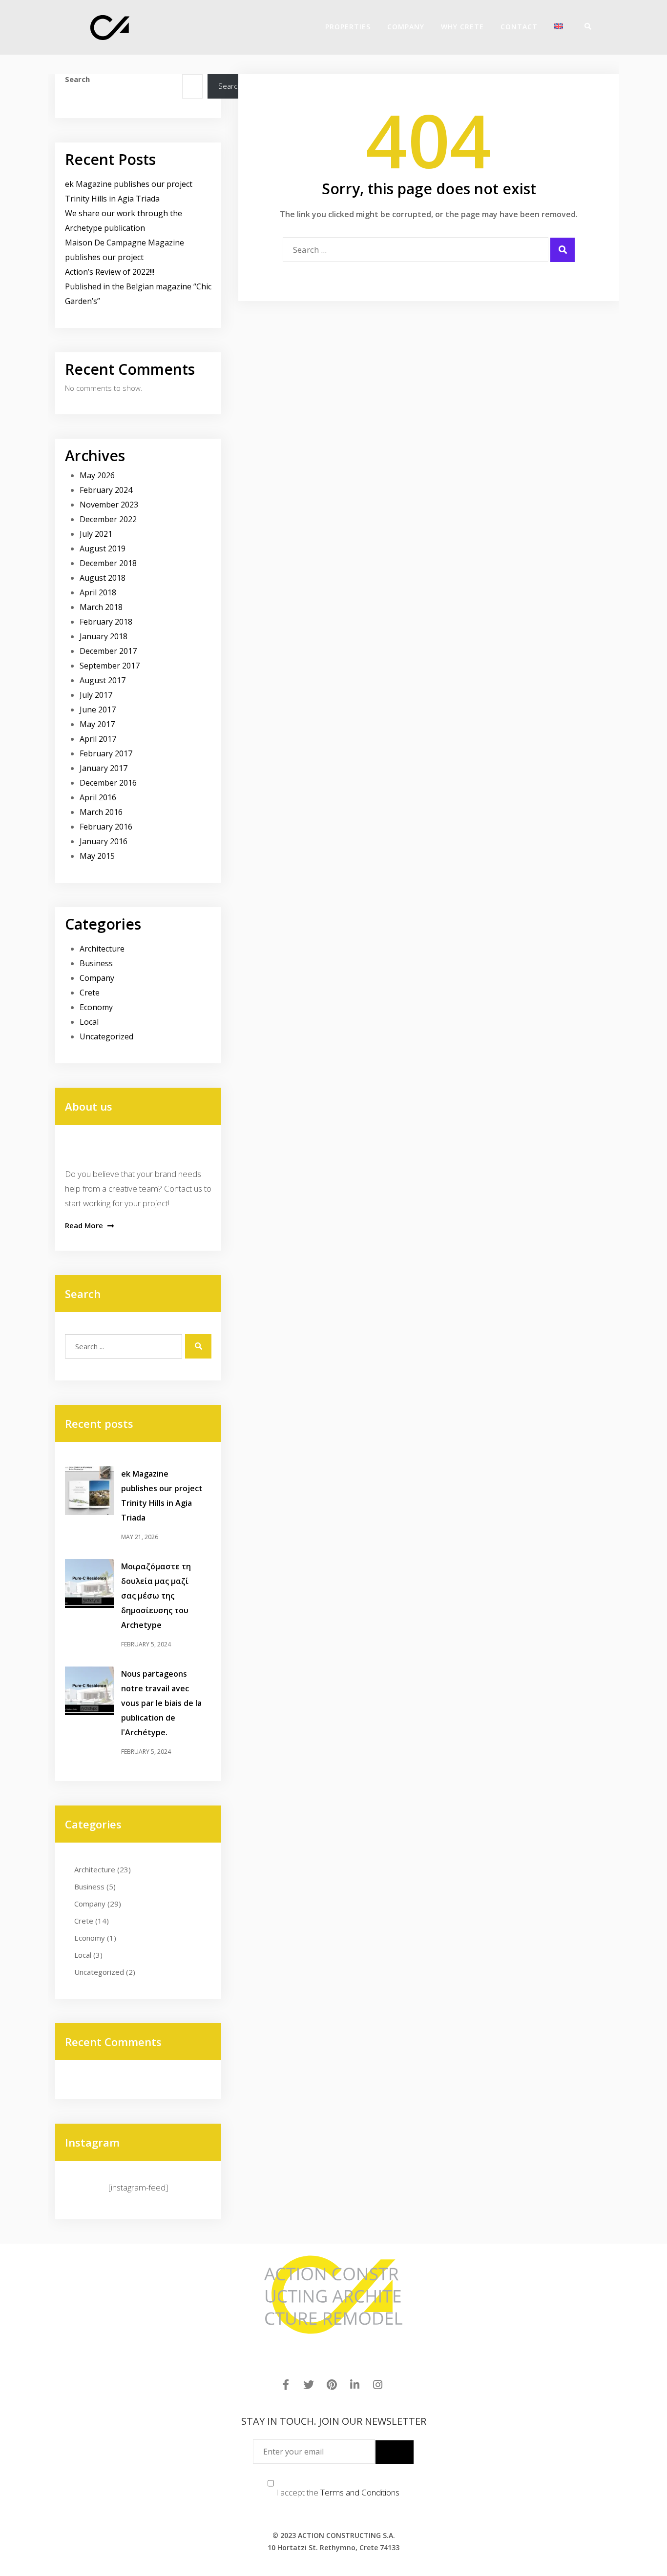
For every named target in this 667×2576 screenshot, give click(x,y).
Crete (90, 993)
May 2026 (97, 475)
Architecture (102, 949)
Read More (85, 1225)
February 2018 (106, 622)
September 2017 (110, 666)
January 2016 (104, 841)
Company (97, 978)
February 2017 (106, 753)
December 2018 (108, 563)
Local (89, 1022)
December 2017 (108, 651)
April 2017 (98, 739)
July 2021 (96, 534)
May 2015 (97, 856)
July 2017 (96, 695)
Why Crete (462, 27)
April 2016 (98, 797)
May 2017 (97, 724)
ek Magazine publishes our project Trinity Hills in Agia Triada (162, 1496)
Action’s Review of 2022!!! (110, 272)
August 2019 (103, 548)
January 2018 (104, 636)
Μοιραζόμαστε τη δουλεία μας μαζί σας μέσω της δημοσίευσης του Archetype (156, 1596)
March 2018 (101, 607)
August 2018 (103, 578)
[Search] (584, 26)
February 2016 (106, 827)
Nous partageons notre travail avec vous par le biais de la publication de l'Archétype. (161, 1703)
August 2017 (103, 680)
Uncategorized (106, 1036)
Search (77, 79)
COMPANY (406, 27)
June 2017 (98, 710)
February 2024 (106, 490)
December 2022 (108, 519)
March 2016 (101, 812)
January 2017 (104, 768)
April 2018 (98, 592)
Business (96, 963)
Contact (519, 27)
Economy (96, 1007)
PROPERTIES (348, 27)
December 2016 (108, 783)
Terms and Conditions (360, 2492)
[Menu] (597, 26)
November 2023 (109, 505)
